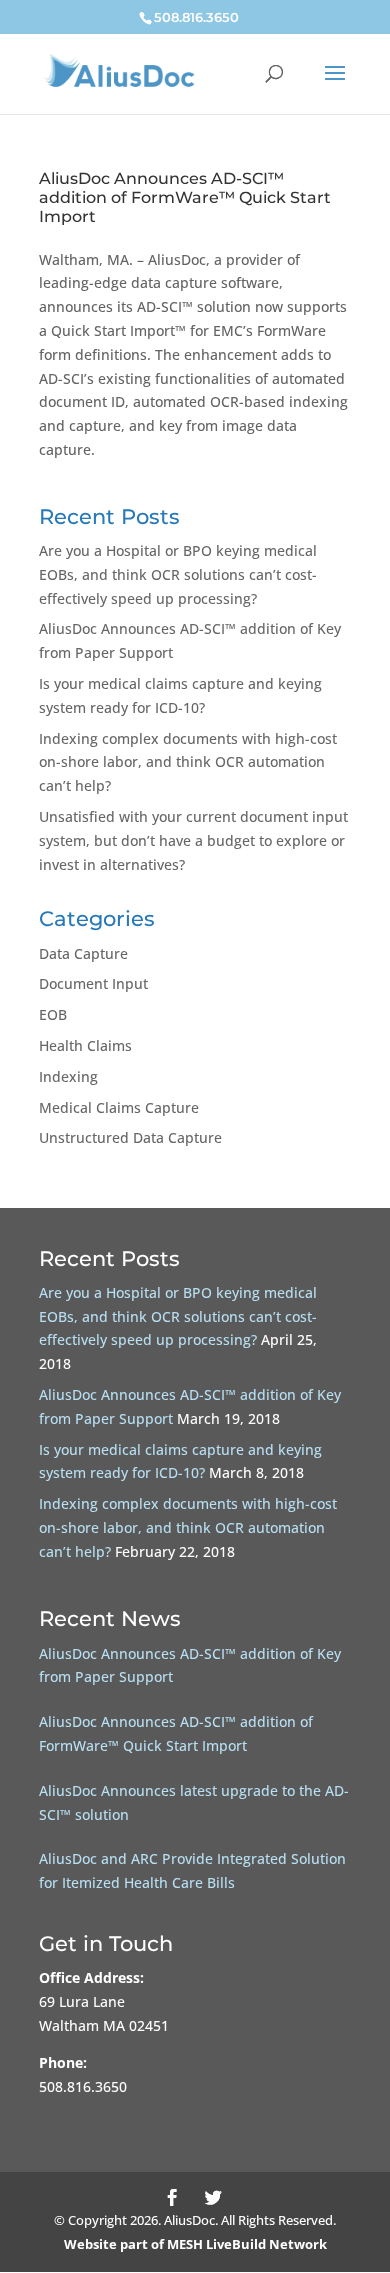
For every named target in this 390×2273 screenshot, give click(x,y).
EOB (53, 1014)
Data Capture (83, 953)
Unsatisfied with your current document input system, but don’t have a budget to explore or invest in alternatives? (193, 840)
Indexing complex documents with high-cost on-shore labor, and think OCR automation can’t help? (188, 762)
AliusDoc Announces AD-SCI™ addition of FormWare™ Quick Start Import (185, 197)
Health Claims (85, 1045)
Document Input (93, 983)
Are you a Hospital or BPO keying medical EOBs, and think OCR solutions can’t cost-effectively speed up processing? (178, 574)
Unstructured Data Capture (130, 1137)
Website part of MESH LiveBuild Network (195, 2244)
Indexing (68, 1076)
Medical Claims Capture (119, 1107)
